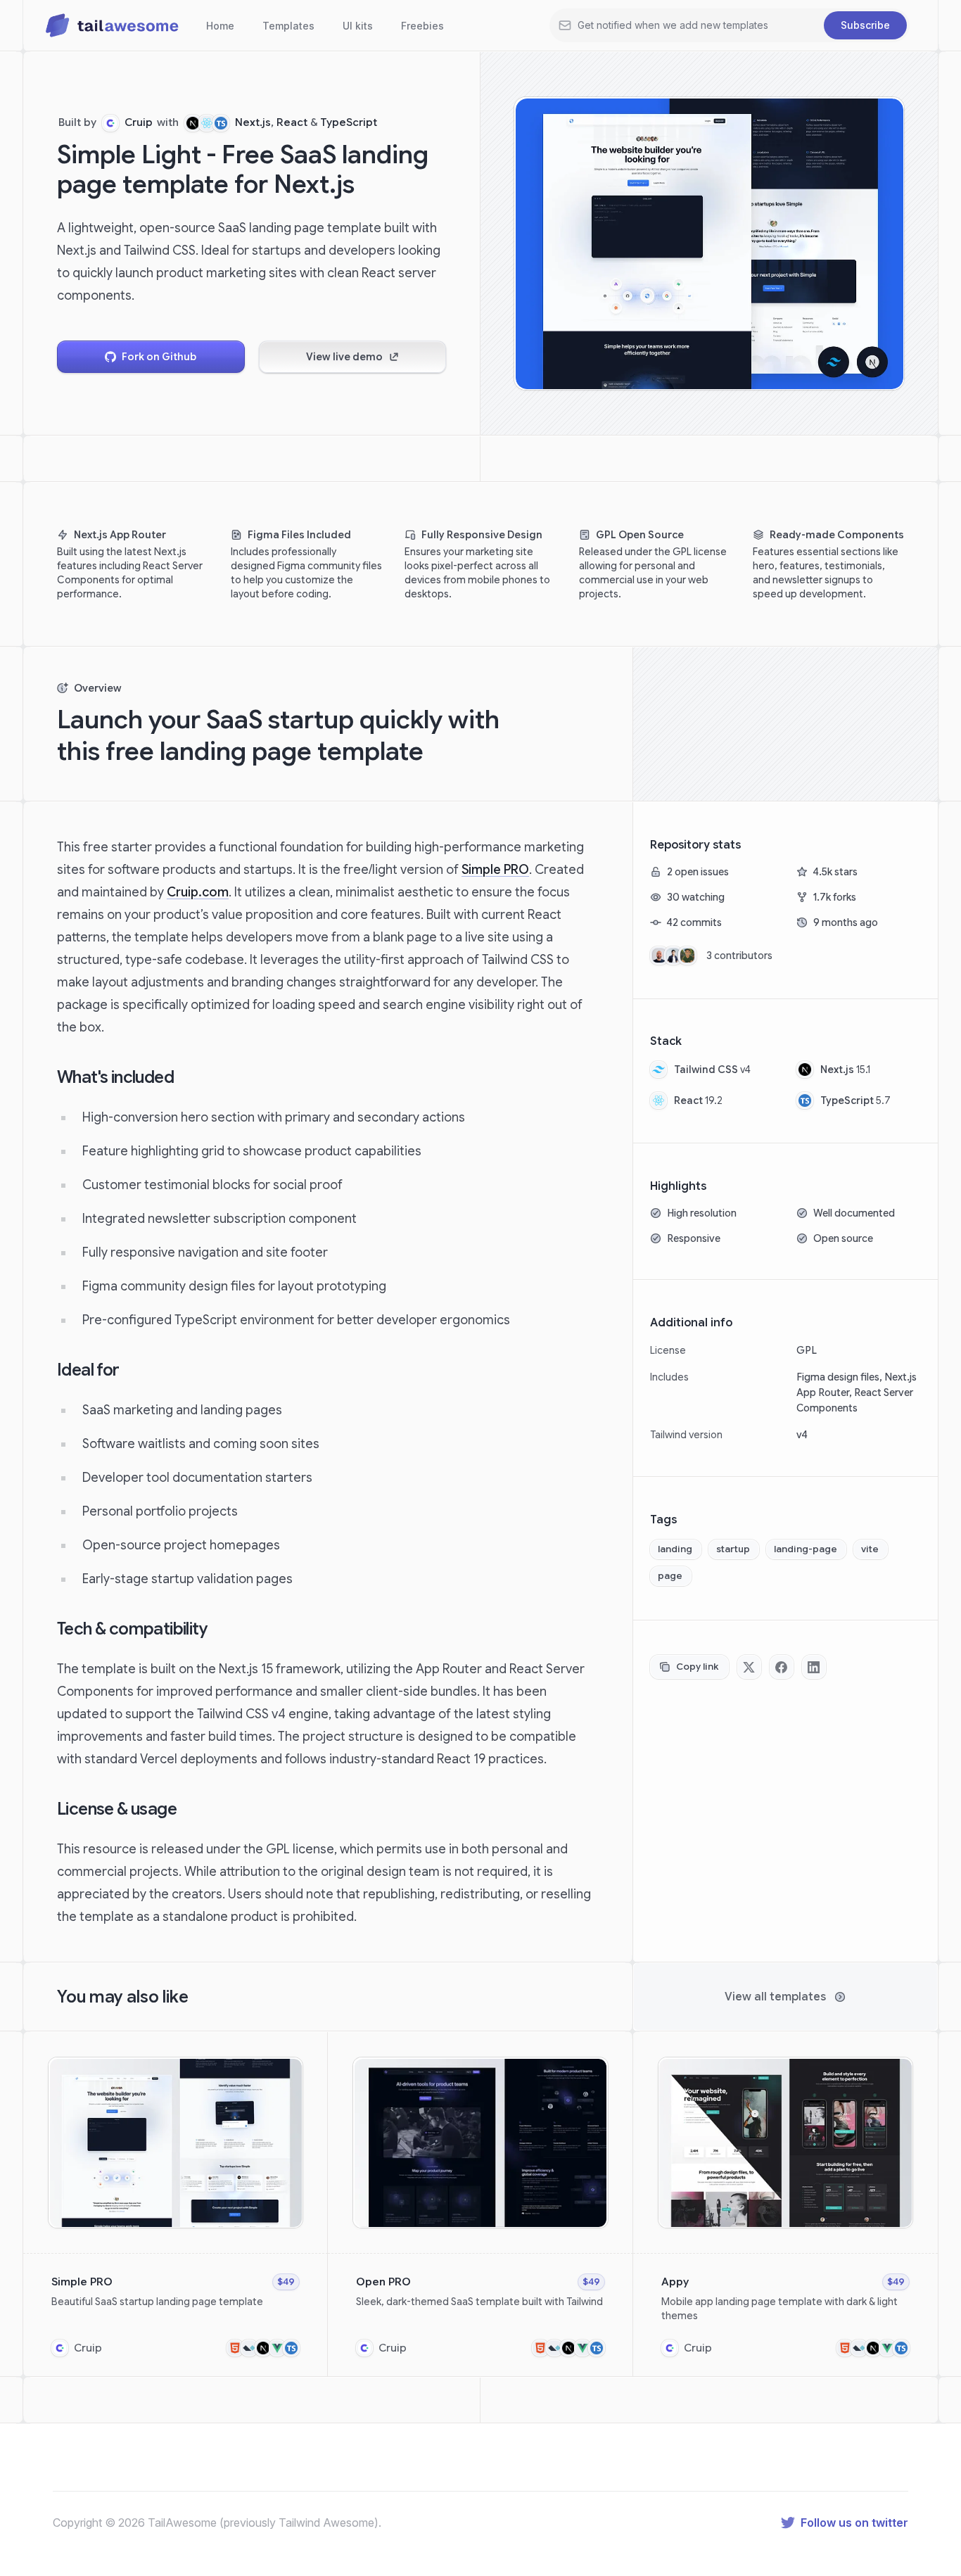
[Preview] (289, 2071)
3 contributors (739, 956)
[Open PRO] (480, 2204)
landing (675, 1549)
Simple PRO (495, 870)
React (292, 122)
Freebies (422, 26)
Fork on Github (159, 357)
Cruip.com (198, 892)
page (670, 1576)
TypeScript (349, 122)
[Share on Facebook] (782, 1667)
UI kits (358, 26)
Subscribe (865, 25)
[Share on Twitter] (749, 1667)
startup (733, 1549)
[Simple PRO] (176, 2204)
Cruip (139, 122)
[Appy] (785, 2204)
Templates (288, 26)
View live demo (344, 357)
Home (220, 26)
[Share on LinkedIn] (814, 1667)
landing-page (806, 1549)
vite (870, 1549)
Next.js (253, 122)
